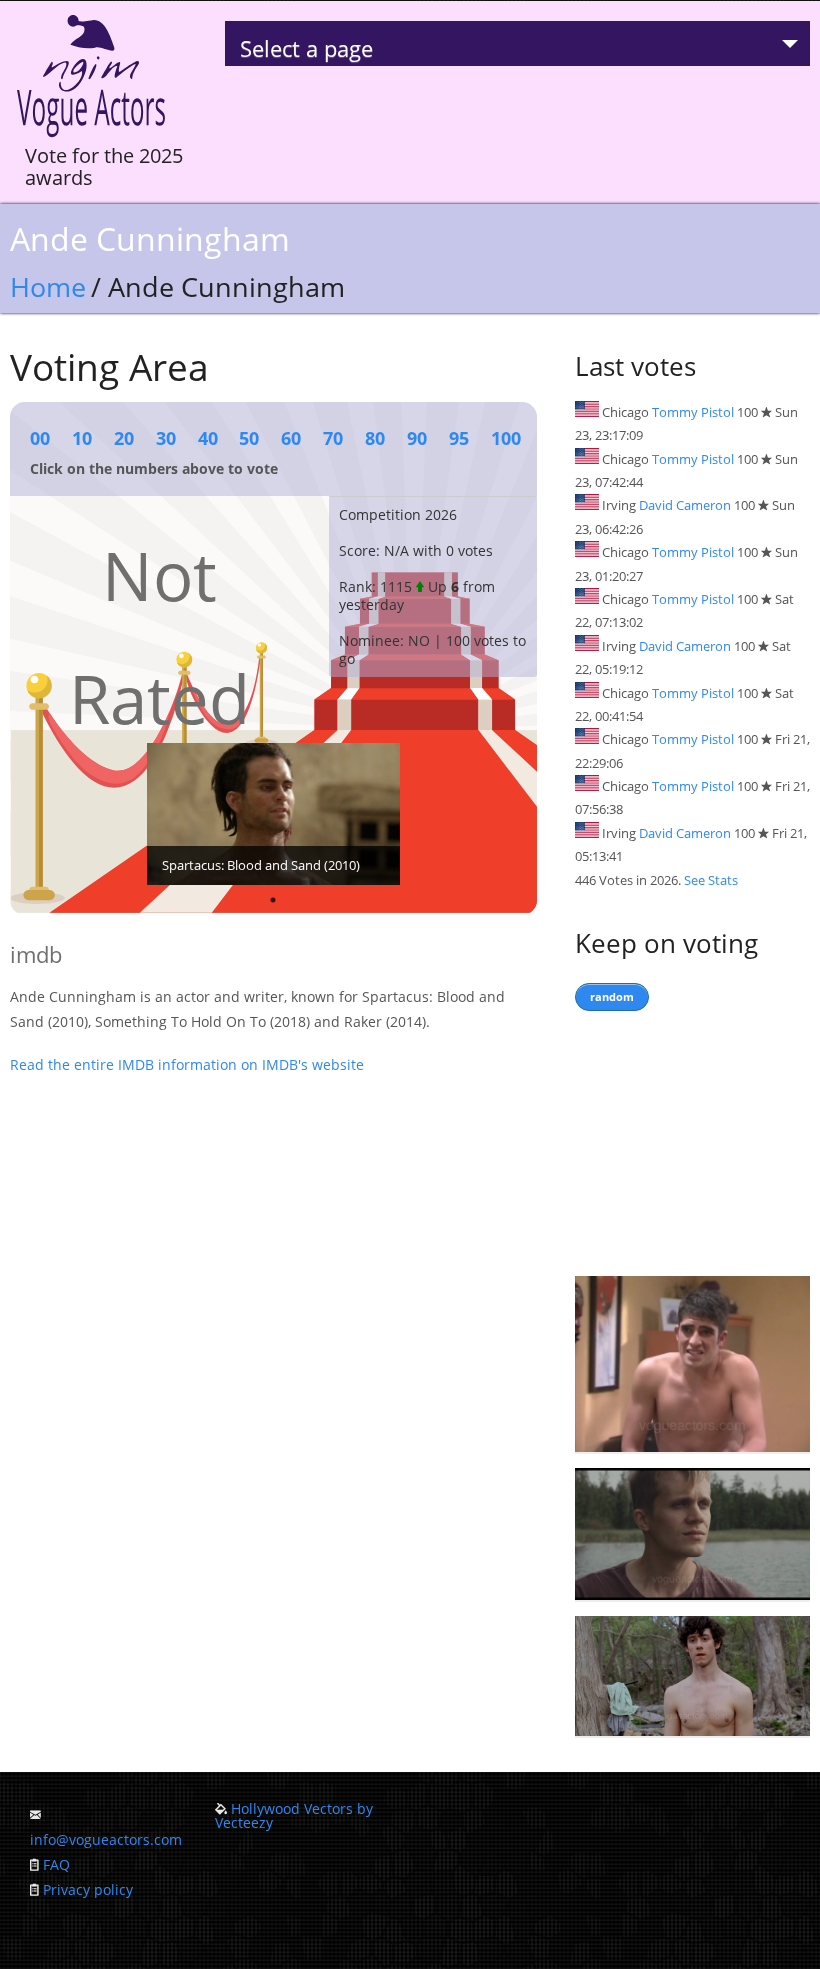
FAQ (56, 1864)
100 (506, 438)
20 (124, 438)
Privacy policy (88, 1889)
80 (375, 438)
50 (249, 438)
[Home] (91, 137)
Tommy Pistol (693, 412)
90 (417, 438)
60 (291, 438)
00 (40, 438)
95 (459, 438)
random (612, 996)
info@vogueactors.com (106, 1839)
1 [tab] (273, 900)
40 (208, 438)
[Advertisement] (692, 1139)
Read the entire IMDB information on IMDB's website (187, 1064)
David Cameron (685, 505)
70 (333, 438)
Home (48, 286)
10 (82, 438)
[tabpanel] (273, 814)
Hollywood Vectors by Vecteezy (294, 1815)
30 (166, 438)
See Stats (711, 880)
